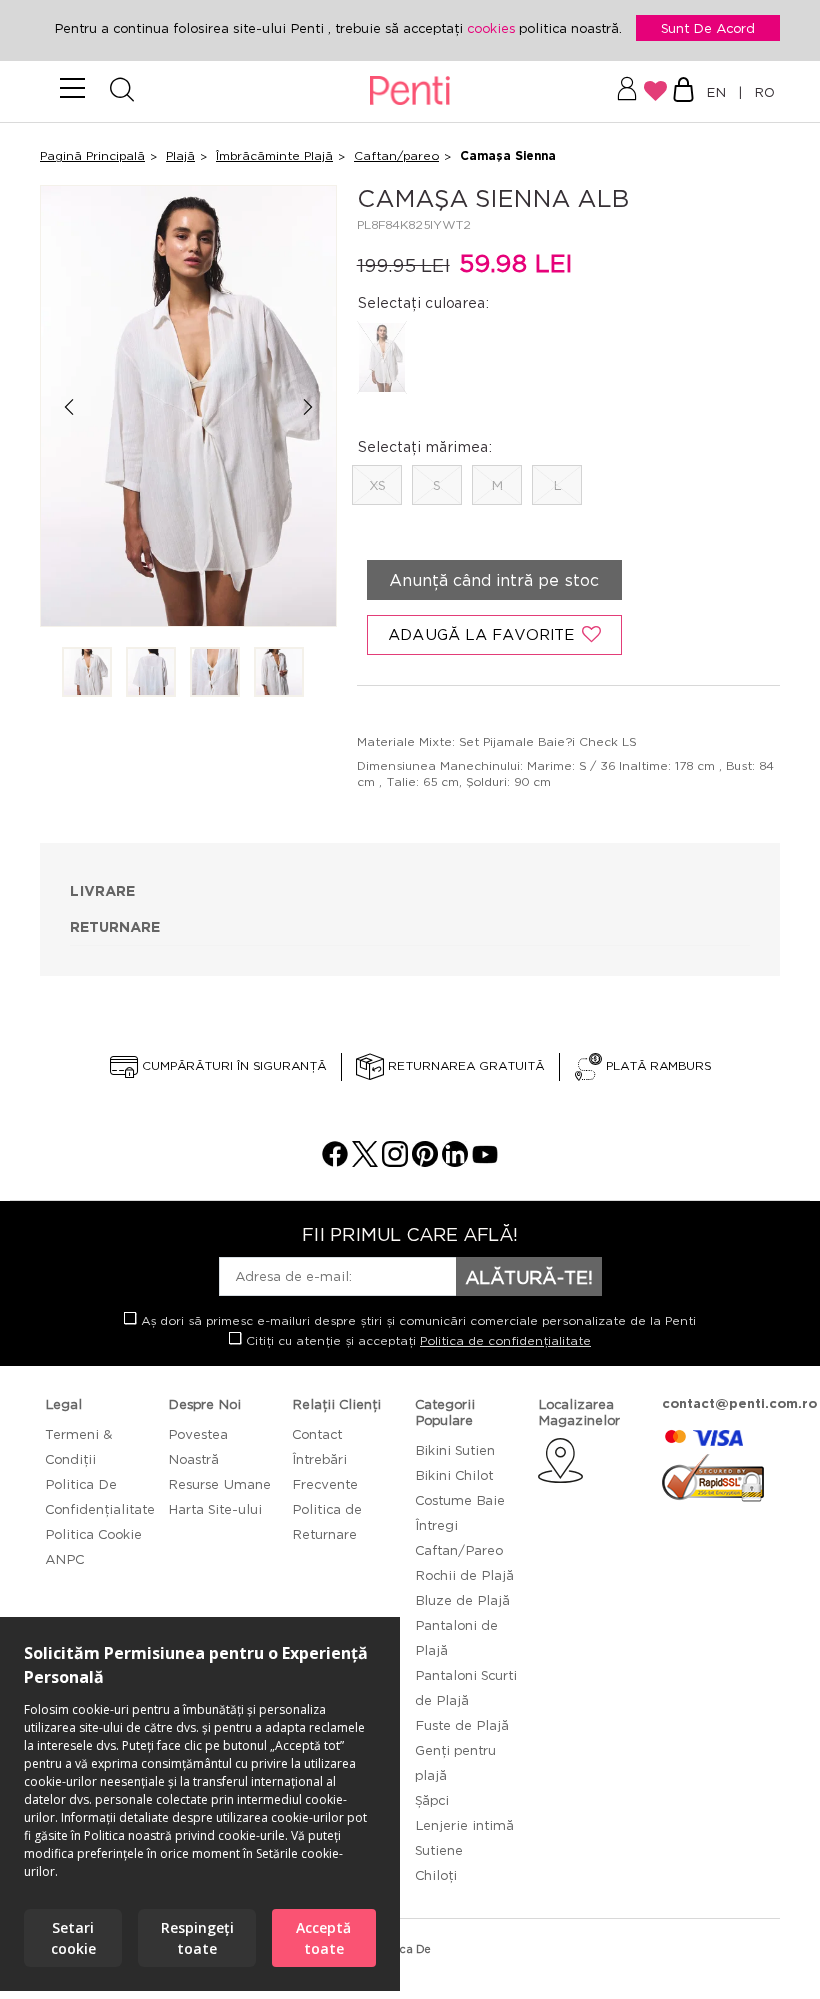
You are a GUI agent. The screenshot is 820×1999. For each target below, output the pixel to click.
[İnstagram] (395, 1161)
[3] (215, 673)
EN (720, 92)
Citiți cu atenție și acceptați (416, 1340)
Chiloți (436, 1875)
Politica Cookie (93, 1534)
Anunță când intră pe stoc (494, 580)
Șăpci (432, 1800)
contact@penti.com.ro (739, 1403)
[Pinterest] (425, 1161)
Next (308, 407)
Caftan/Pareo (459, 1550)
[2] (151, 673)
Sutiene (439, 1850)
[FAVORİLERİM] (655, 91)
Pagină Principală (92, 155)
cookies (493, 28)
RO (760, 92)
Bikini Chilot (454, 1475)
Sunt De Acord (708, 28)
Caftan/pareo (396, 155)
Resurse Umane (219, 1484)
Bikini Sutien (455, 1450)
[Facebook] (335, 1161)
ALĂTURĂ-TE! (529, 1277)
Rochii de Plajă (464, 1575)
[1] (87, 673)
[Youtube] (485, 1161)
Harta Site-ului (215, 1509)
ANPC (64, 1559)
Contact (317, 1434)
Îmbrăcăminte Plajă (274, 155)
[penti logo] (410, 91)
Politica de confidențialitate (505, 1340)
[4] (279, 673)
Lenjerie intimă (464, 1825)
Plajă (180, 155)
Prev (68, 407)
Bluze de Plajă (462, 1600)
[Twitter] (365, 1161)
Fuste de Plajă (462, 1725)
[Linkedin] (455, 1161)
